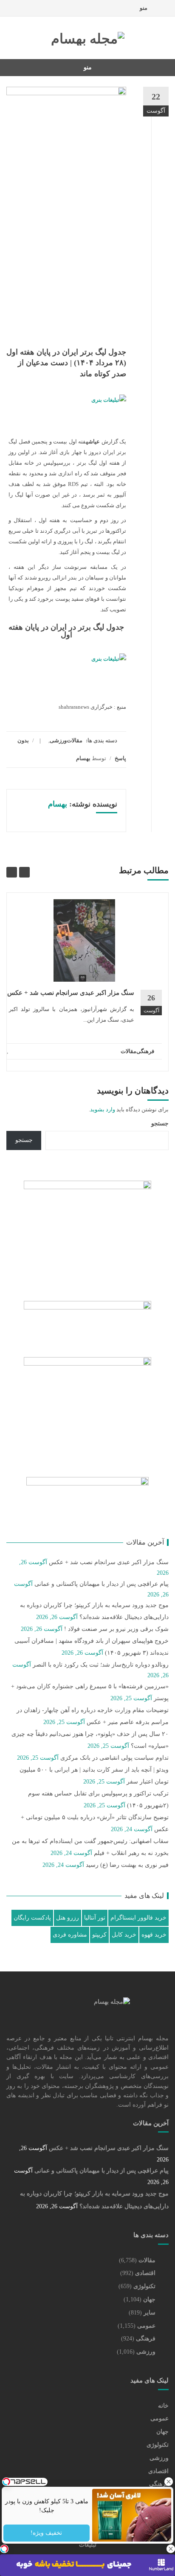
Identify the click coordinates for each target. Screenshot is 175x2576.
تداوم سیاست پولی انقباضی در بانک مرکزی (114, 1758)
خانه (163, 2406)
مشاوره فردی (70, 1935)
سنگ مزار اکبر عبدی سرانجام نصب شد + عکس (71, 993)
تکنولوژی (144, 2286)
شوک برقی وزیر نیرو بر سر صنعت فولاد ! (116, 1629)
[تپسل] (4, 2549)
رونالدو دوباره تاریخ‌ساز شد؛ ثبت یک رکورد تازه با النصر (101, 1665)
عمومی (146, 2326)
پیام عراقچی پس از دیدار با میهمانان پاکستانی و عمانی (102, 1584)
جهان (149, 2299)
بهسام (83, 758)
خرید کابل (124, 1935)
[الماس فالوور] (67, 664)
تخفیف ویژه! (47, 2533)
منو (144, 8)
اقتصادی (145, 2273)
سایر (150, 2313)
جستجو (160, 1123)
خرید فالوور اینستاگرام (138, 1918)
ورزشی (58, 740)
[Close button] (169, 2482)
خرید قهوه (154, 1935)
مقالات (75, 740)
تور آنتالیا (95, 1918)
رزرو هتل (68, 1918)
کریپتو (99, 1935)
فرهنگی (145, 1051)
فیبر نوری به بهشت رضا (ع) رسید (127, 1865)
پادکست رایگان (32, 1918)
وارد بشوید (103, 1109)
